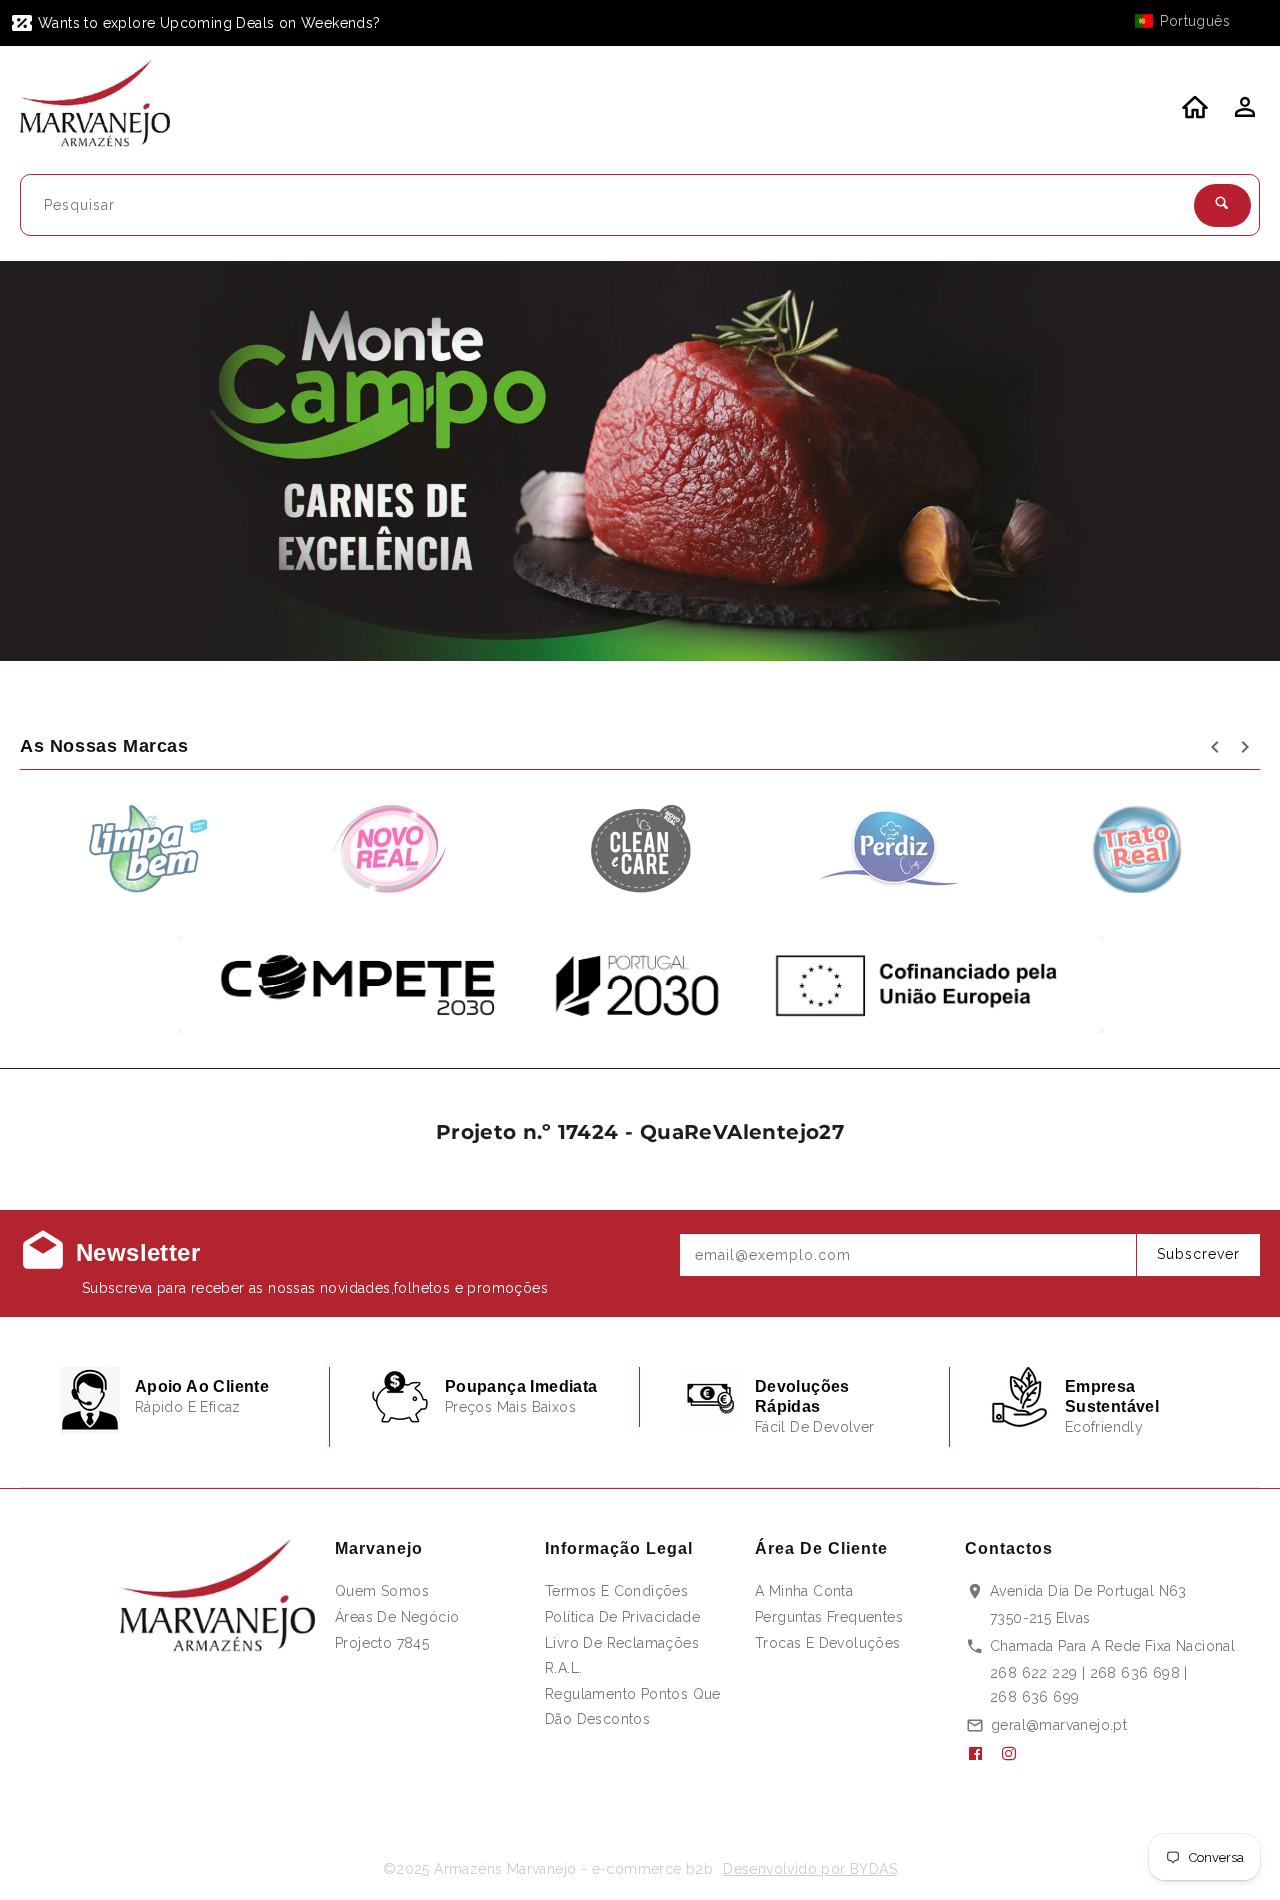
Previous (67, 461)
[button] (1192, 21)
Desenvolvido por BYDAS (810, 1869)
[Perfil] (1243, 113)
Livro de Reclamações (622, 1643)
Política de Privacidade (622, 1617)
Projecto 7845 (382, 1643)
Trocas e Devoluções (828, 1643)
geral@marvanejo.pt (1059, 1725)
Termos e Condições (616, 1591)
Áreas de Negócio (397, 1617)
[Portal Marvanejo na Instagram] (1017, 1754)
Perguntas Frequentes (829, 1617)
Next (1212, 461)
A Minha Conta (804, 1591)
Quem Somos (382, 1591)
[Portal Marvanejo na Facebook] (983, 1754)
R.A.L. (563, 1668)
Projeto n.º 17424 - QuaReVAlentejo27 (640, 1132)
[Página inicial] (107, 107)
